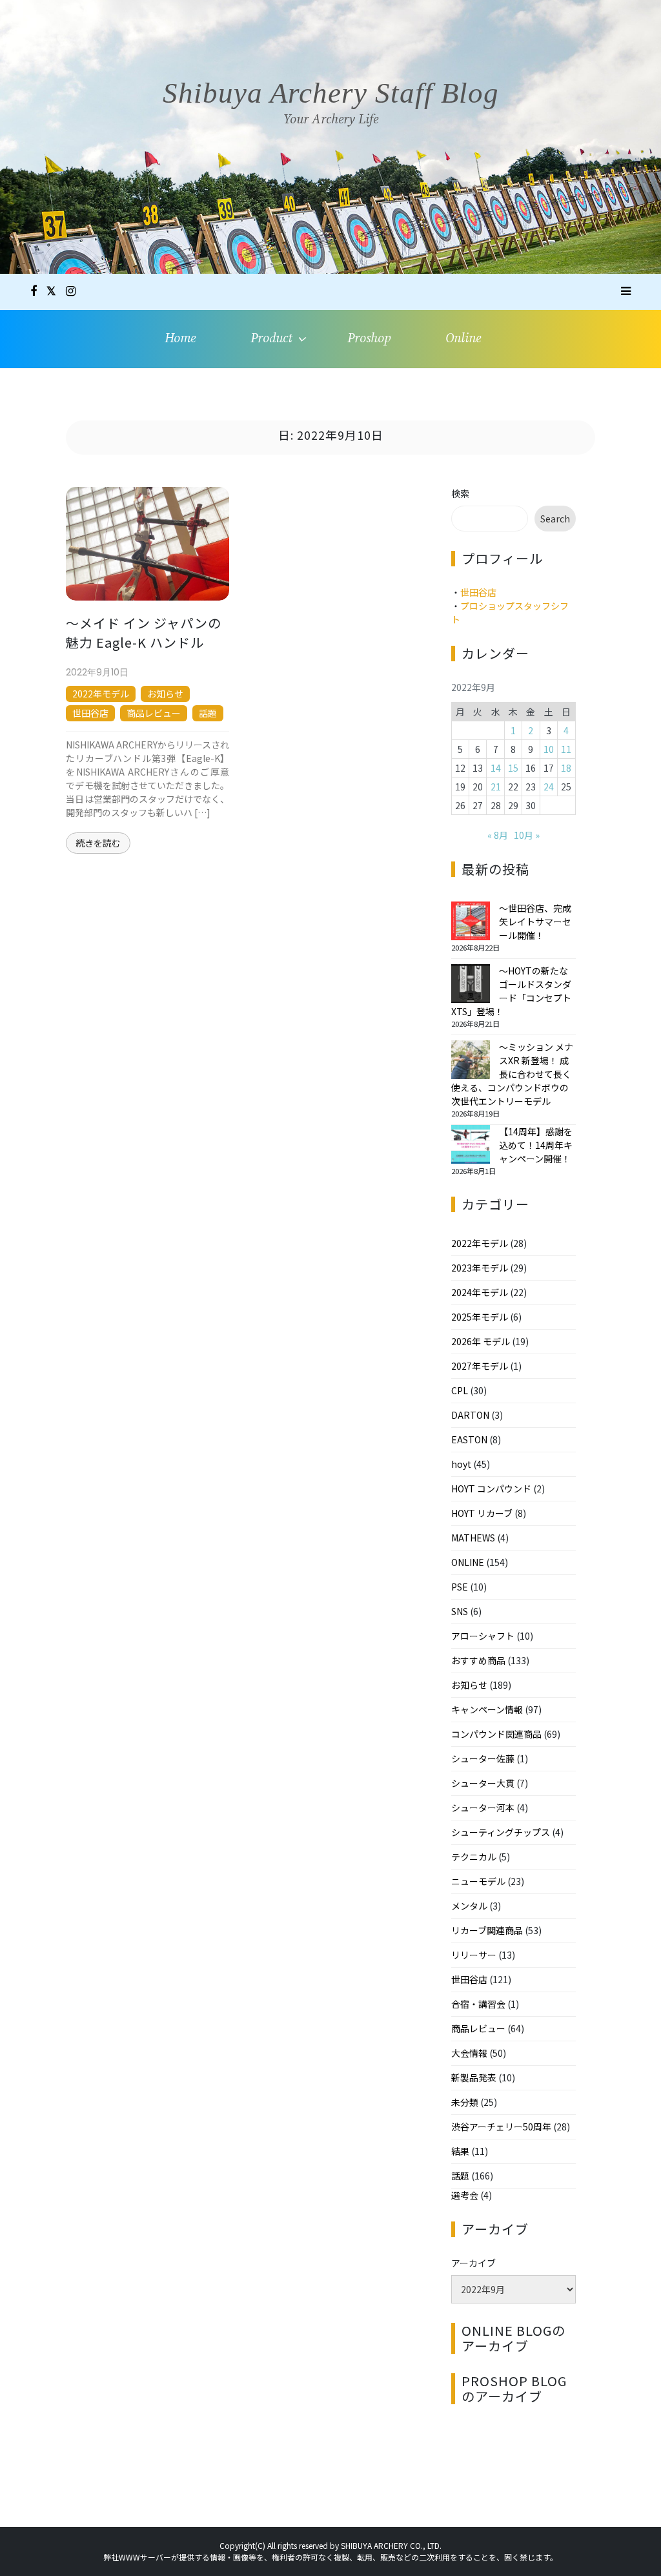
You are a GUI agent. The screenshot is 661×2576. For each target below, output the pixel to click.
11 (566, 749)
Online (463, 339)
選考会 (465, 2195)
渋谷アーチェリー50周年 (501, 2127)
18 (566, 768)
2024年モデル (480, 1292)
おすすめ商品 (478, 1660)
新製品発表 (474, 2077)
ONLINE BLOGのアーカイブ (514, 2338)
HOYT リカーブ (482, 1513)
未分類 (465, 2102)
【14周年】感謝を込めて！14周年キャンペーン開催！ (536, 1145)
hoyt (461, 1464)
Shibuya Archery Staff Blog (331, 93)
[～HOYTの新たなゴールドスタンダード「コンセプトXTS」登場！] (471, 984)
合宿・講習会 (478, 2004)
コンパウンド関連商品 (496, 1734)
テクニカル (474, 1857)
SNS (460, 1611)
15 (513, 768)
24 (549, 787)
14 (496, 768)
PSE (460, 1587)
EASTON (469, 1439)
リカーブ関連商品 (487, 1930)
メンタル (469, 1906)
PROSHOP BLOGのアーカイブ (514, 2388)
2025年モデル (480, 1317)
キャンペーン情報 (487, 1709)
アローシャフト (483, 1636)
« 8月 (498, 835)
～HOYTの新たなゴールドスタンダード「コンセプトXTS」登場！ (511, 991)
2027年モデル (480, 1366)
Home (180, 339)
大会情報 (469, 2053)
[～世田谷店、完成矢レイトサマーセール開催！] (471, 921)
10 (549, 749)
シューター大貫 (483, 1783)
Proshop (369, 339)
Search (555, 519)
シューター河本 (483, 1808)
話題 (208, 713)
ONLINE (468, 1562)
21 (496, 787)
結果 (460, 2151)
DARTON (470, 1415)
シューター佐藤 (483, 1758)
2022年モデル (101, 694)
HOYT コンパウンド (491, 1489)
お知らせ (165, 694)
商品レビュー (154, 713)
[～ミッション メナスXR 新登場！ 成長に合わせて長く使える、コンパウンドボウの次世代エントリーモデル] (471, 1060)
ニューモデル (478, 1881)
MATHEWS (473, 1538)
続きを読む (98, 843)
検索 (460, 493)
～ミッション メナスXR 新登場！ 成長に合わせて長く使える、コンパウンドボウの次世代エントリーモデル (512, 1074)
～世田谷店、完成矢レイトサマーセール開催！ (535, 922)
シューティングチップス (501, 1832)
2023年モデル (480, 1268)
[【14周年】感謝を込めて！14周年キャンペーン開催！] (471, 1144)
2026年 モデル (481, 1341)
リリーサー (474, 1955)
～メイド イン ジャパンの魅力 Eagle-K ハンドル (144, 633)
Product (271, 339)
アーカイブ (473, 2263)
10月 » (527, 835)
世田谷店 (90, 713)
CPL (460, 1390)
